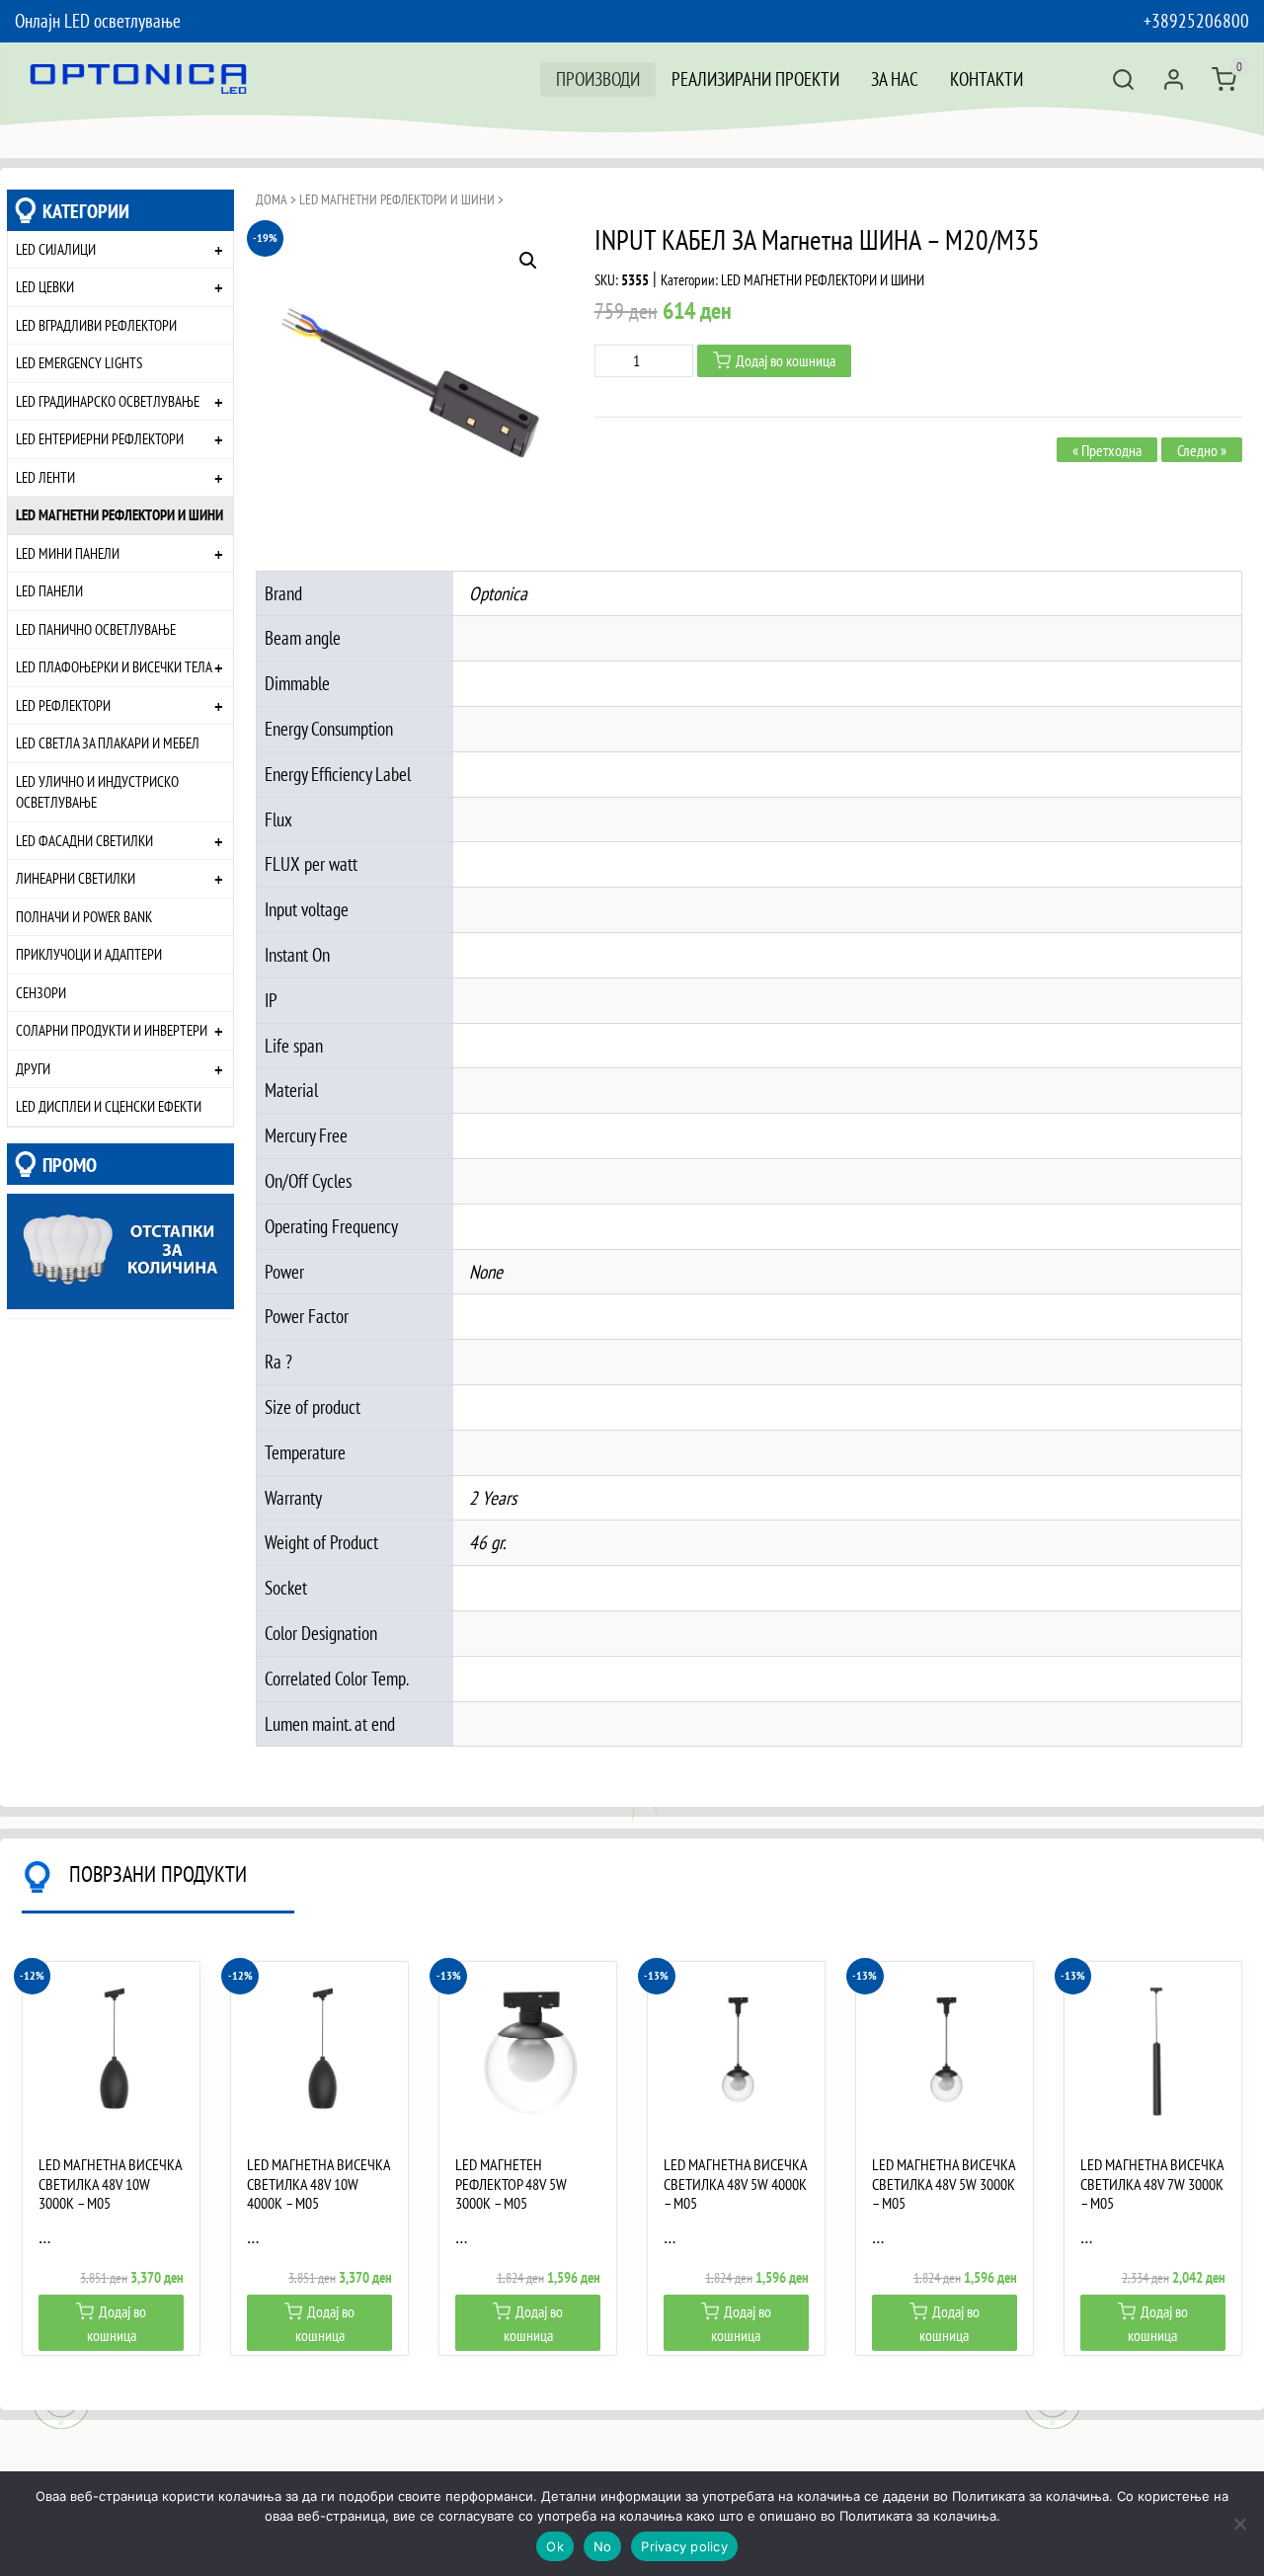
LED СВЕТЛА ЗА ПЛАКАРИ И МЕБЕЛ (108, 742)
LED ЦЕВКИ (45, 286)
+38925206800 (1196, 20)
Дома (272, 199)
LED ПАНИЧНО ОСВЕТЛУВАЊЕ (96, 629)
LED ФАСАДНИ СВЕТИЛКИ (84, 840)
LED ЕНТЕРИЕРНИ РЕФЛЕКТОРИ (100, 438)
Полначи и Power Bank (84, 916)
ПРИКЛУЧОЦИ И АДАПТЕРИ (89, 954)
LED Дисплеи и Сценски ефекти (109, 1106)
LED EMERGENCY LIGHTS (79, 362)
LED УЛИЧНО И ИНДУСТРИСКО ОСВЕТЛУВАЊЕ (97, 792)
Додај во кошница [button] (117, 2323)
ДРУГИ (33, 1068)
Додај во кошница (786, 360)
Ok (555, 2546)
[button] (528, 261)
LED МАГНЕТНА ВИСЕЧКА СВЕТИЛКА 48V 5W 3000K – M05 (944, 2184)
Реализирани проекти (755, 78)
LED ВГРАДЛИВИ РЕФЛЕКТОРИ (96, 325)
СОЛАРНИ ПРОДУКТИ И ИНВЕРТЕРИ (112, 1030)
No (603, 2546)
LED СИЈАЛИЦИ (56, 249)
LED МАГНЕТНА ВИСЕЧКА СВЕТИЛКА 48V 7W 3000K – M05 (1152, 2184)
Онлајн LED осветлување (98, 20)
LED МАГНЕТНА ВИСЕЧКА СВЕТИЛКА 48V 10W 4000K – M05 (318, 2184)
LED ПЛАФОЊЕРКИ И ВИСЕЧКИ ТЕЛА (114, 666)
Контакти (987, 78)
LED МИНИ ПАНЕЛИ (68, 553)
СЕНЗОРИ (41, 992)
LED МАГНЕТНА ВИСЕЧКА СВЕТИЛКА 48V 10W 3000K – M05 (110, 2184)
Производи (598, 78)
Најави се (1174, 79)
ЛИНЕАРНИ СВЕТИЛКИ (76, 878)
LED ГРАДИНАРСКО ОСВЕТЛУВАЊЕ (108, 401)
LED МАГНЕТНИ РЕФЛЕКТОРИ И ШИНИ (119, 514)
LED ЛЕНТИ (45, 477)
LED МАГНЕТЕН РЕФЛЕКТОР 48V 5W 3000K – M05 (511, 2184)
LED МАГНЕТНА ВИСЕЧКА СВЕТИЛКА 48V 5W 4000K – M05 (735, 2184)
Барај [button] (1123, 79)
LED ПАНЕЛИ (49, 590)
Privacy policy (684, 2546)
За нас (895, 78)
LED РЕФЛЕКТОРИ (63, 705)
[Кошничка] (1224, 79)
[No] (1239, 2524)
